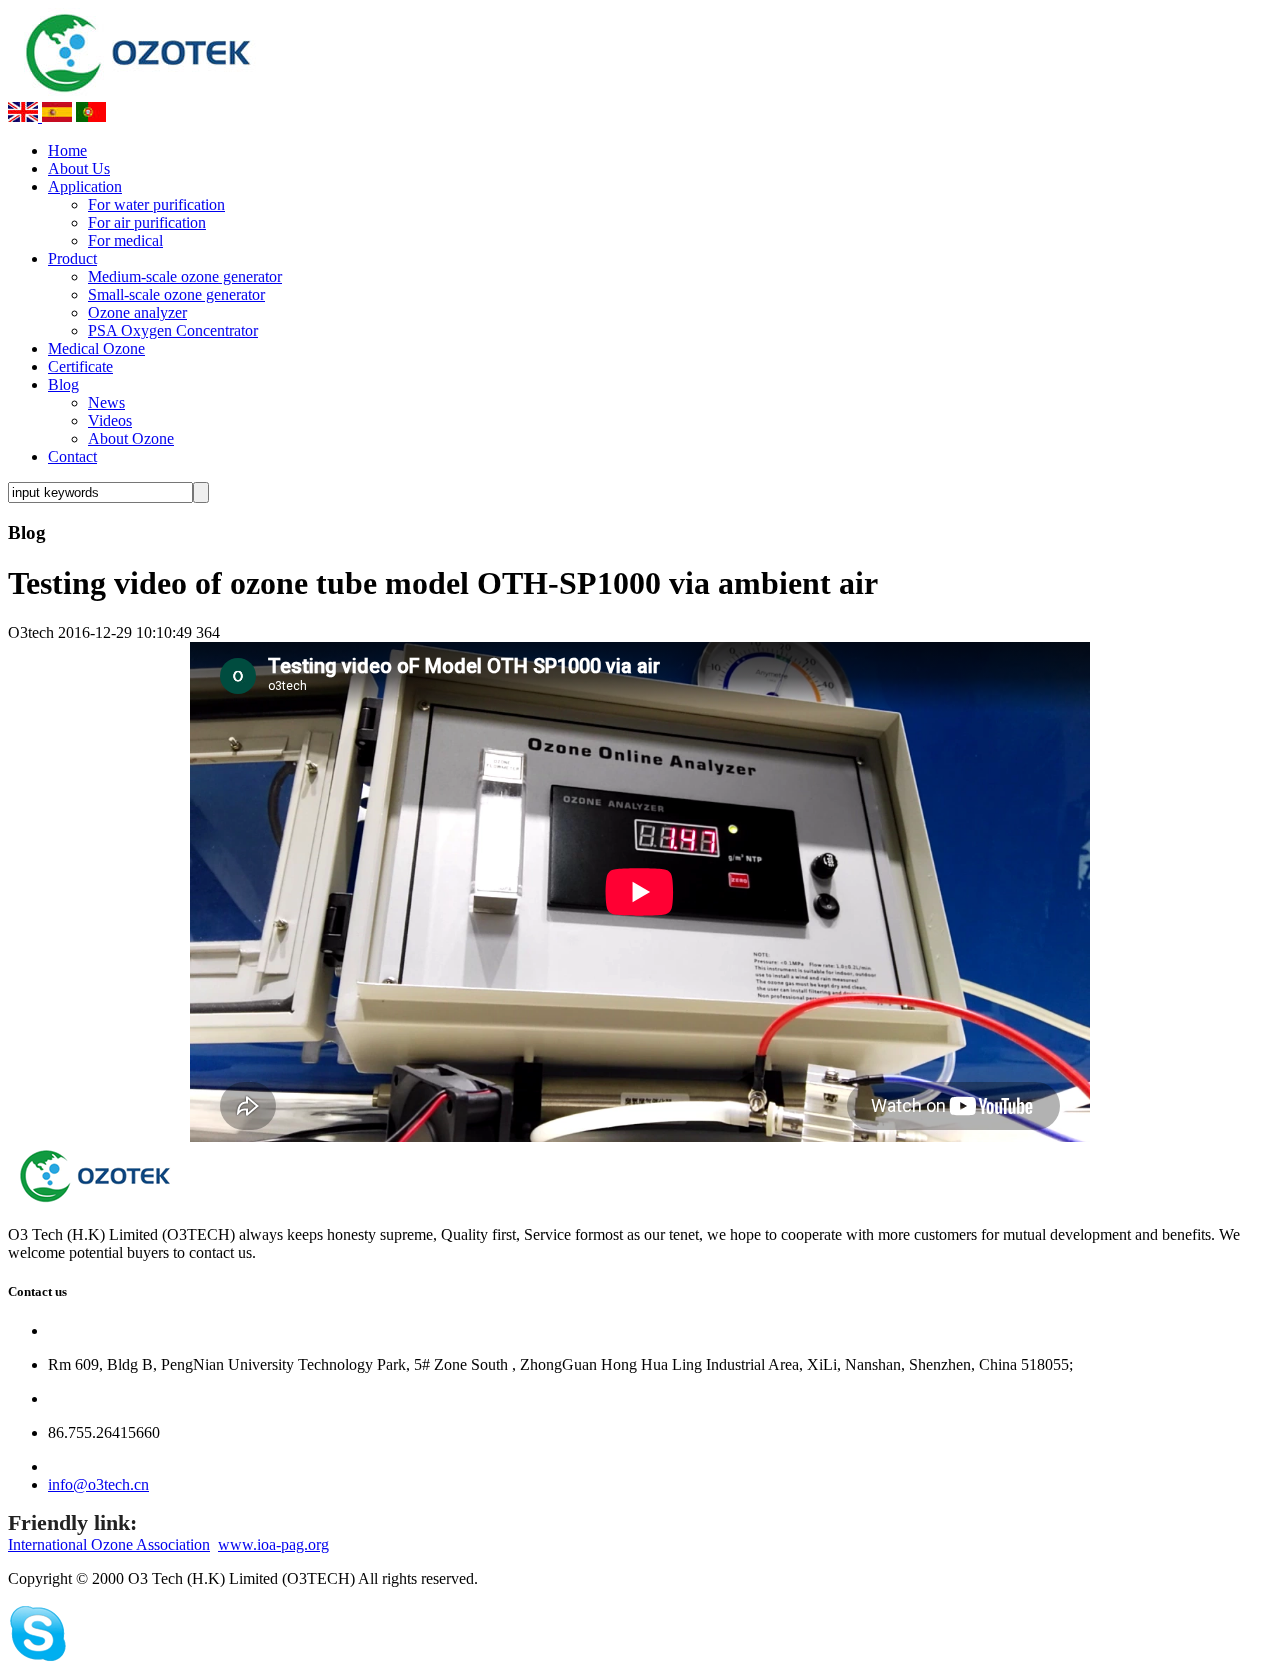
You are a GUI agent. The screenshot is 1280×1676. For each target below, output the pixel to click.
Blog (63, 384)
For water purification (156, 204)
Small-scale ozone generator (176, 294)
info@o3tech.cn (98, 1484)
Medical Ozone (96, 348)
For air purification (147, 222)
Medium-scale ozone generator (185, 276)
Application (85, 186)
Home (67, 150)
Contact (72, 456)
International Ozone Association (109, 1544)
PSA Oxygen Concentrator (173, 330)
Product (72, 258)
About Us (79, 168)
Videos (110, 420)
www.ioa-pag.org (273, 1544)
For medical (125, 240)
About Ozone (131, 438)
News (106, 402)
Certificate (80, 366)
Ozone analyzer (137, 312)
